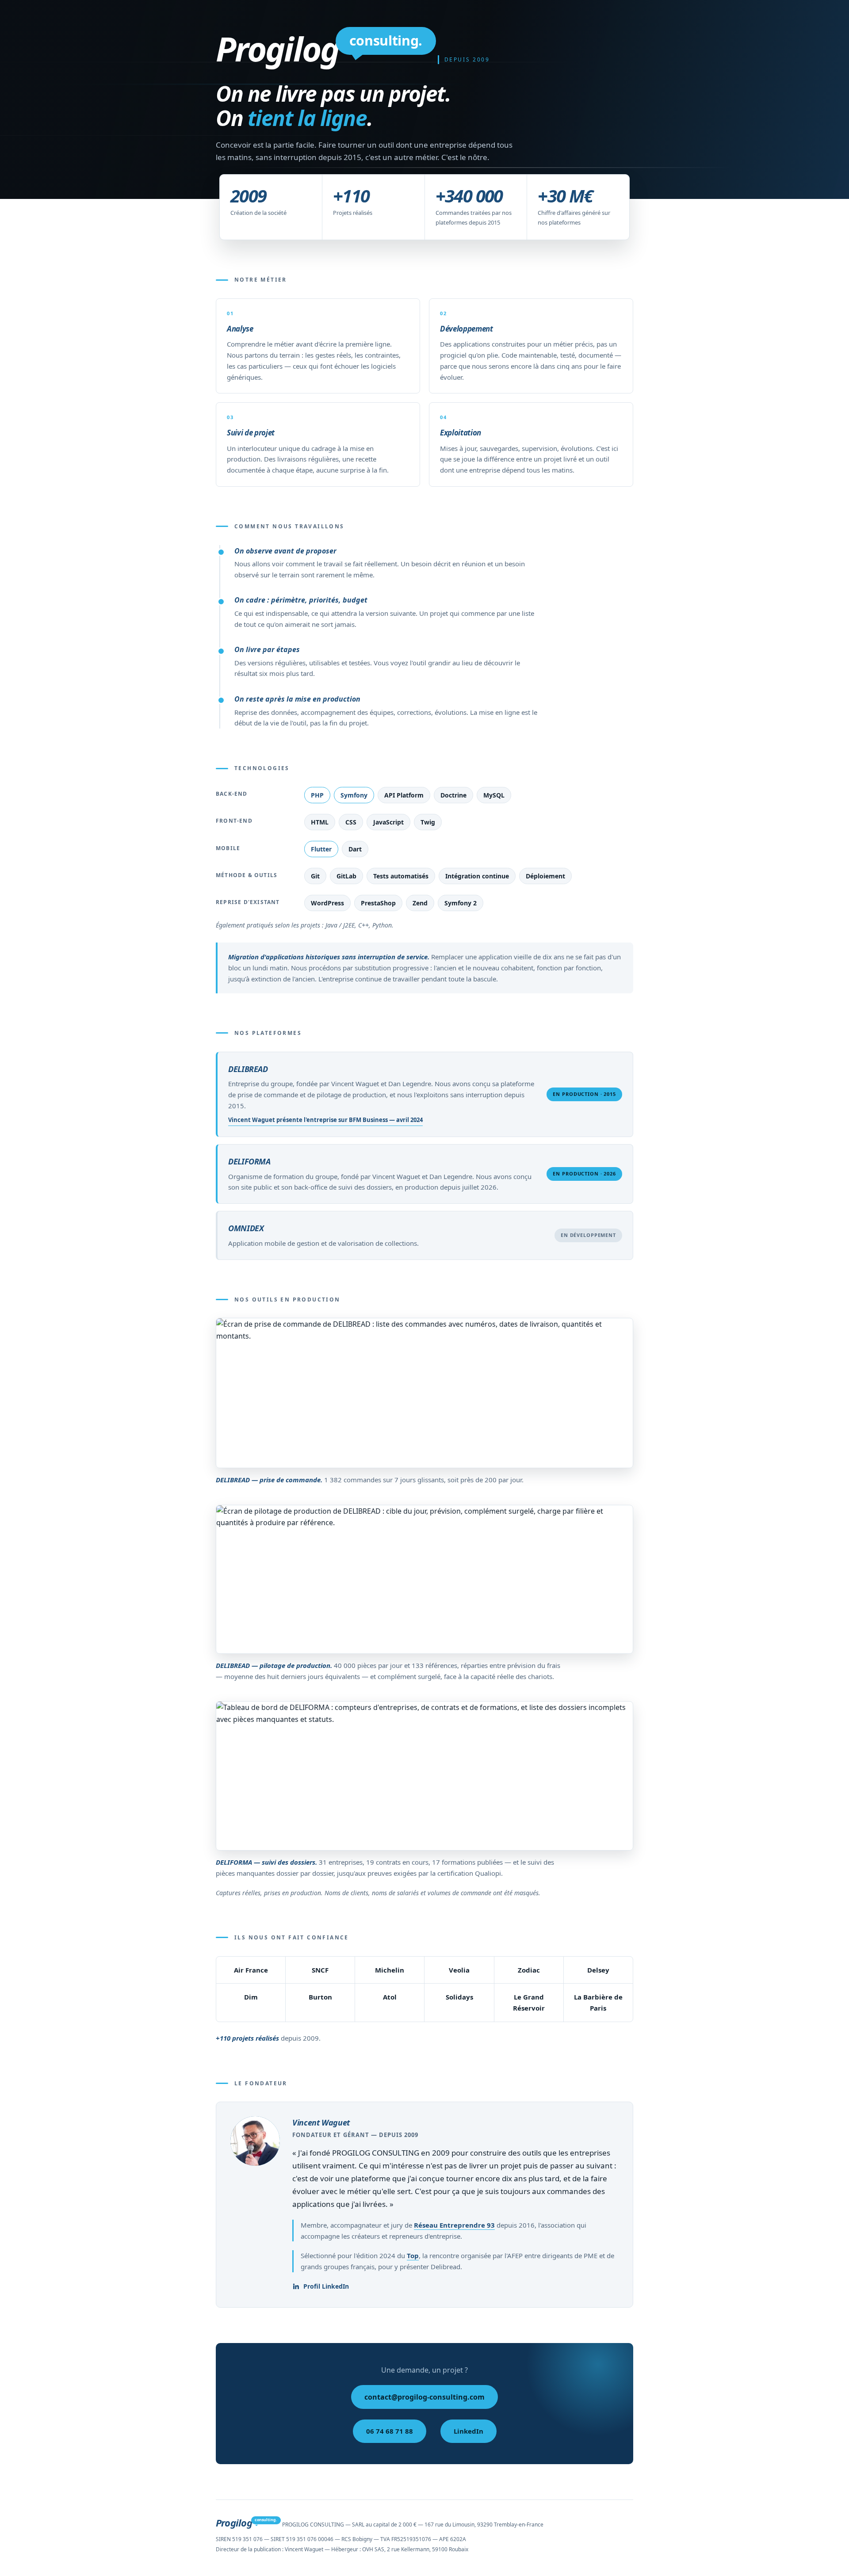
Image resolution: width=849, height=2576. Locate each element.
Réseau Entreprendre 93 (454, 2225)
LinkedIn (468, 2431)
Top (413, 2255)
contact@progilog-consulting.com (424, 2397)
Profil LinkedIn (326, 2286)
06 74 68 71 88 (390, 2431)
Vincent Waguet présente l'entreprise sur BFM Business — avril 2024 (325, 1120)
